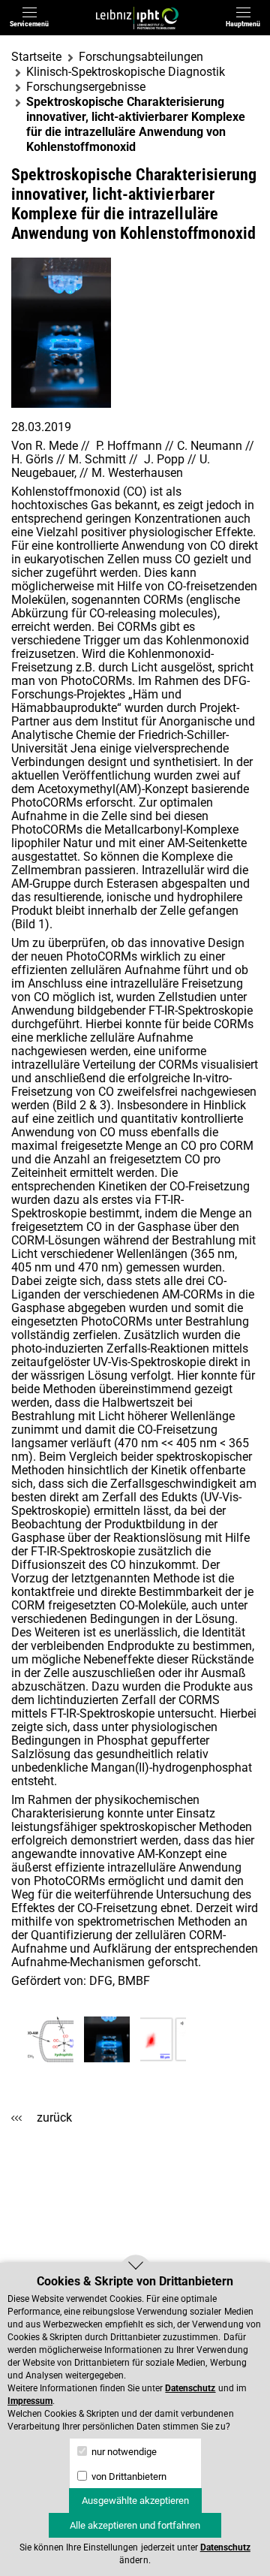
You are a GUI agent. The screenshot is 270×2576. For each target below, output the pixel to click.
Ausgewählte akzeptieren (135, 2501)
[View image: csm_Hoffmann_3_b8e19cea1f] (163, 2039)
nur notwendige (123, 2452)
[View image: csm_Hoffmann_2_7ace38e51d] (107, 2039)
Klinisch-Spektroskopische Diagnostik (126, 72)
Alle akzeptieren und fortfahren (135, 2525)
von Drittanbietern (128, 2476)
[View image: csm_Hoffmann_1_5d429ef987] (51, 2039)
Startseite (36, 57)
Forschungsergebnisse (86, 87)
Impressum (30, 2401)
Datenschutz (190, 2388)
